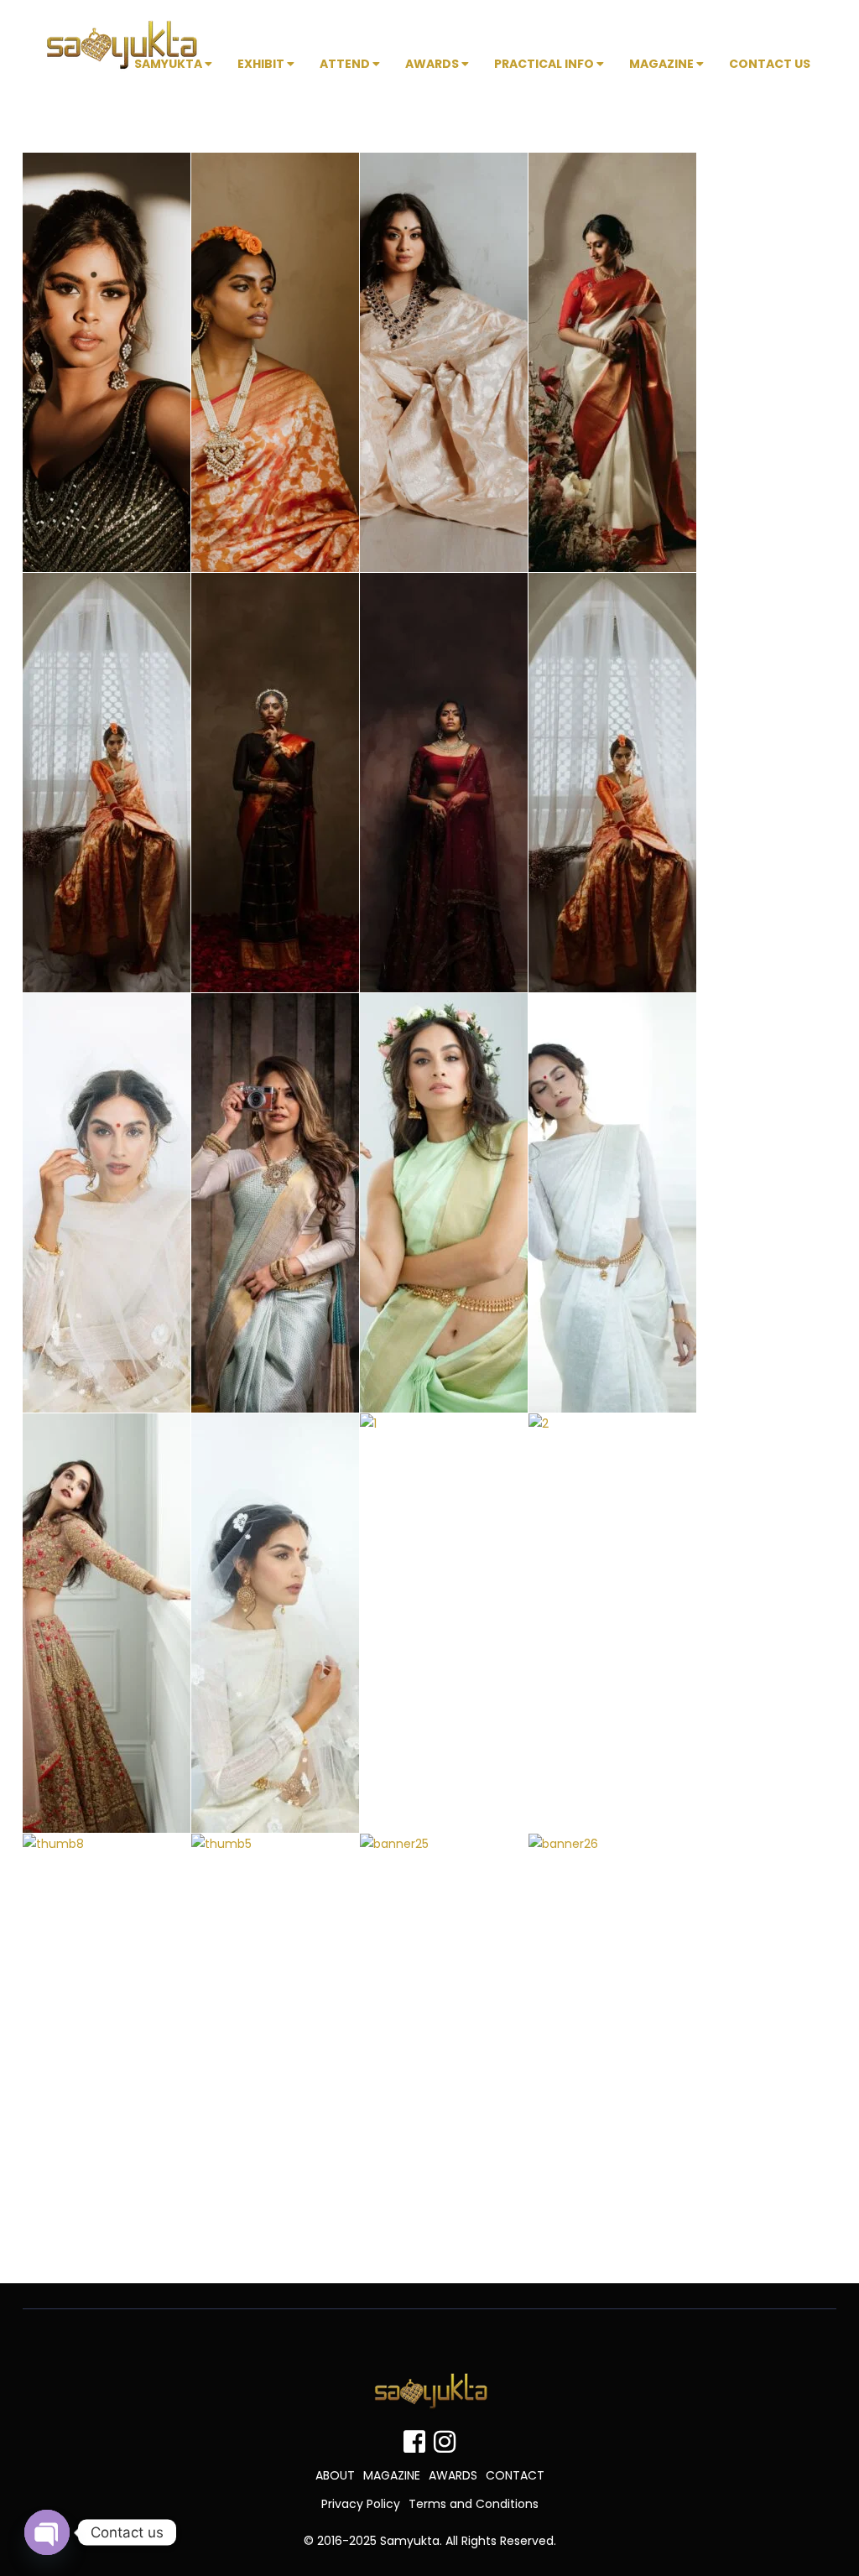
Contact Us (770, 64)
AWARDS (453, 2475)
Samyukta (169, 64)
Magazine (663, 64)
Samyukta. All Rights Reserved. (468, 2541)
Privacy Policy (361, 2504)
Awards (433, 64)
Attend (346, 64)
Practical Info (545, 64)
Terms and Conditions (474, 2504)
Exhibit (262, 64)
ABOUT (335, 2475)
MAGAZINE (392, 2475)
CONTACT (515, 2475)
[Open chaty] (47, 2532)
